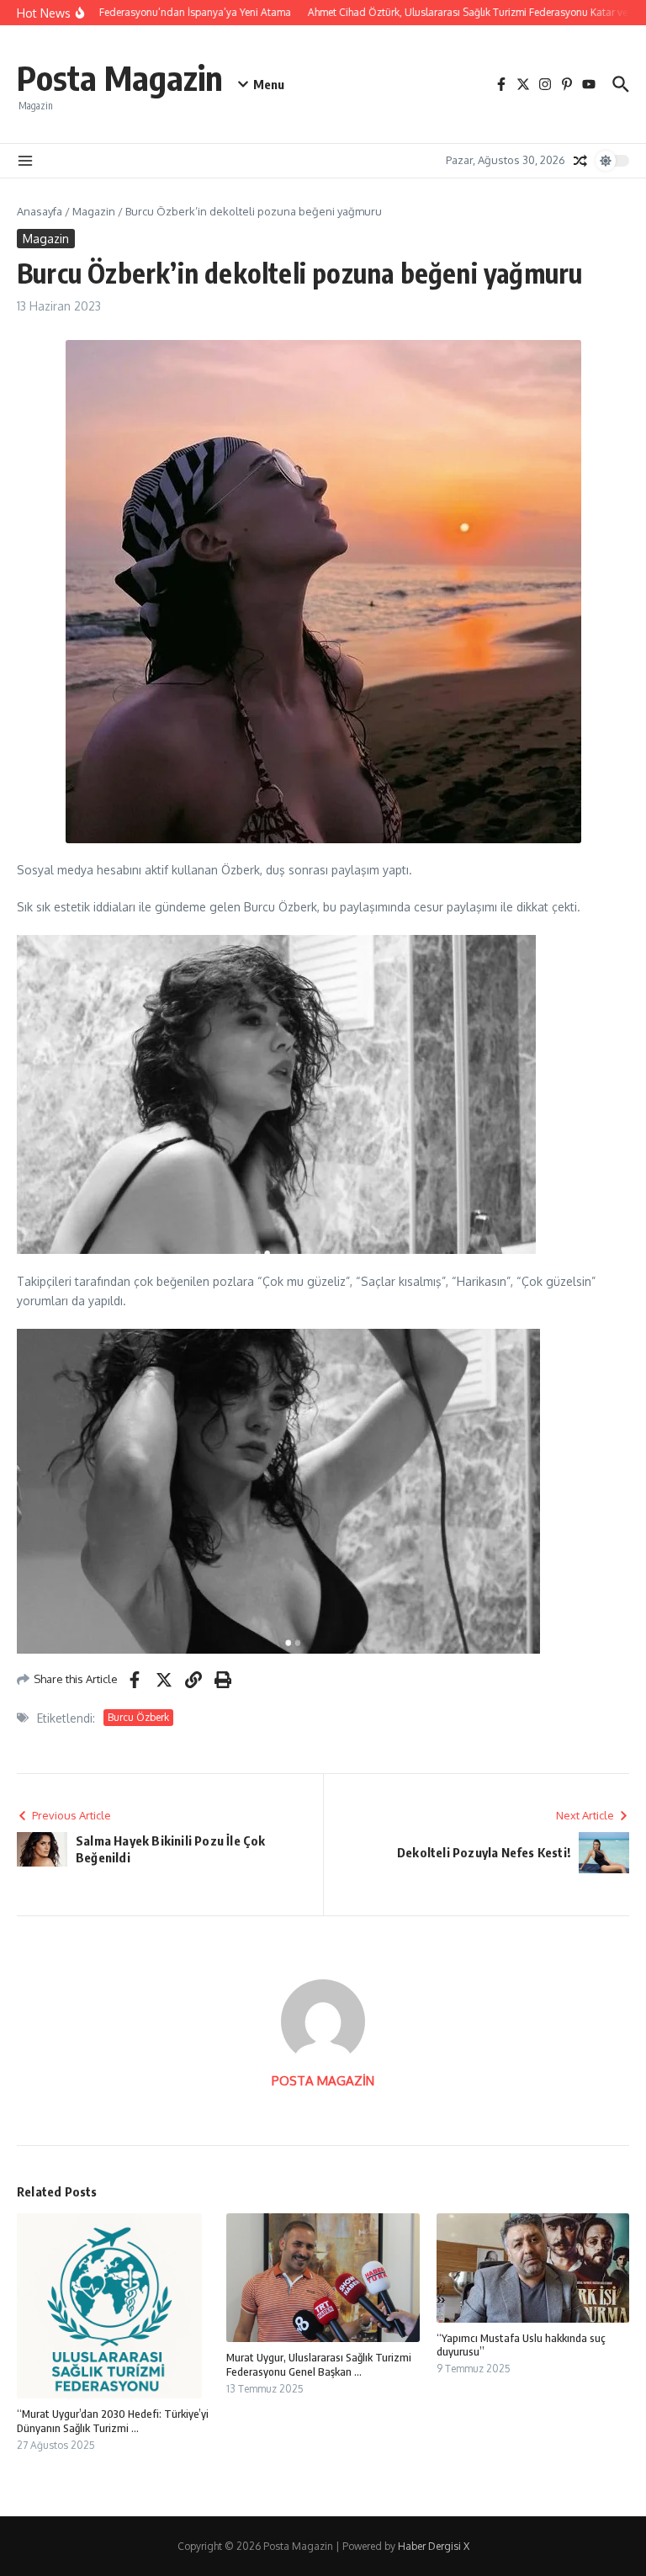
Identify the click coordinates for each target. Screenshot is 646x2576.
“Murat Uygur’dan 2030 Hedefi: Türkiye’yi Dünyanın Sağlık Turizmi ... (113, 2421)
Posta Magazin (120, 77)
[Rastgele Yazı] (580, 161)
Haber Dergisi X (434, 2546)
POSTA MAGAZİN (323, 2081)
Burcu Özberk (138, 1717)
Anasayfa (40, 211)
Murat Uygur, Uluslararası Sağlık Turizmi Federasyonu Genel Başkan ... (319, 2364)
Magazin (94, 211)
